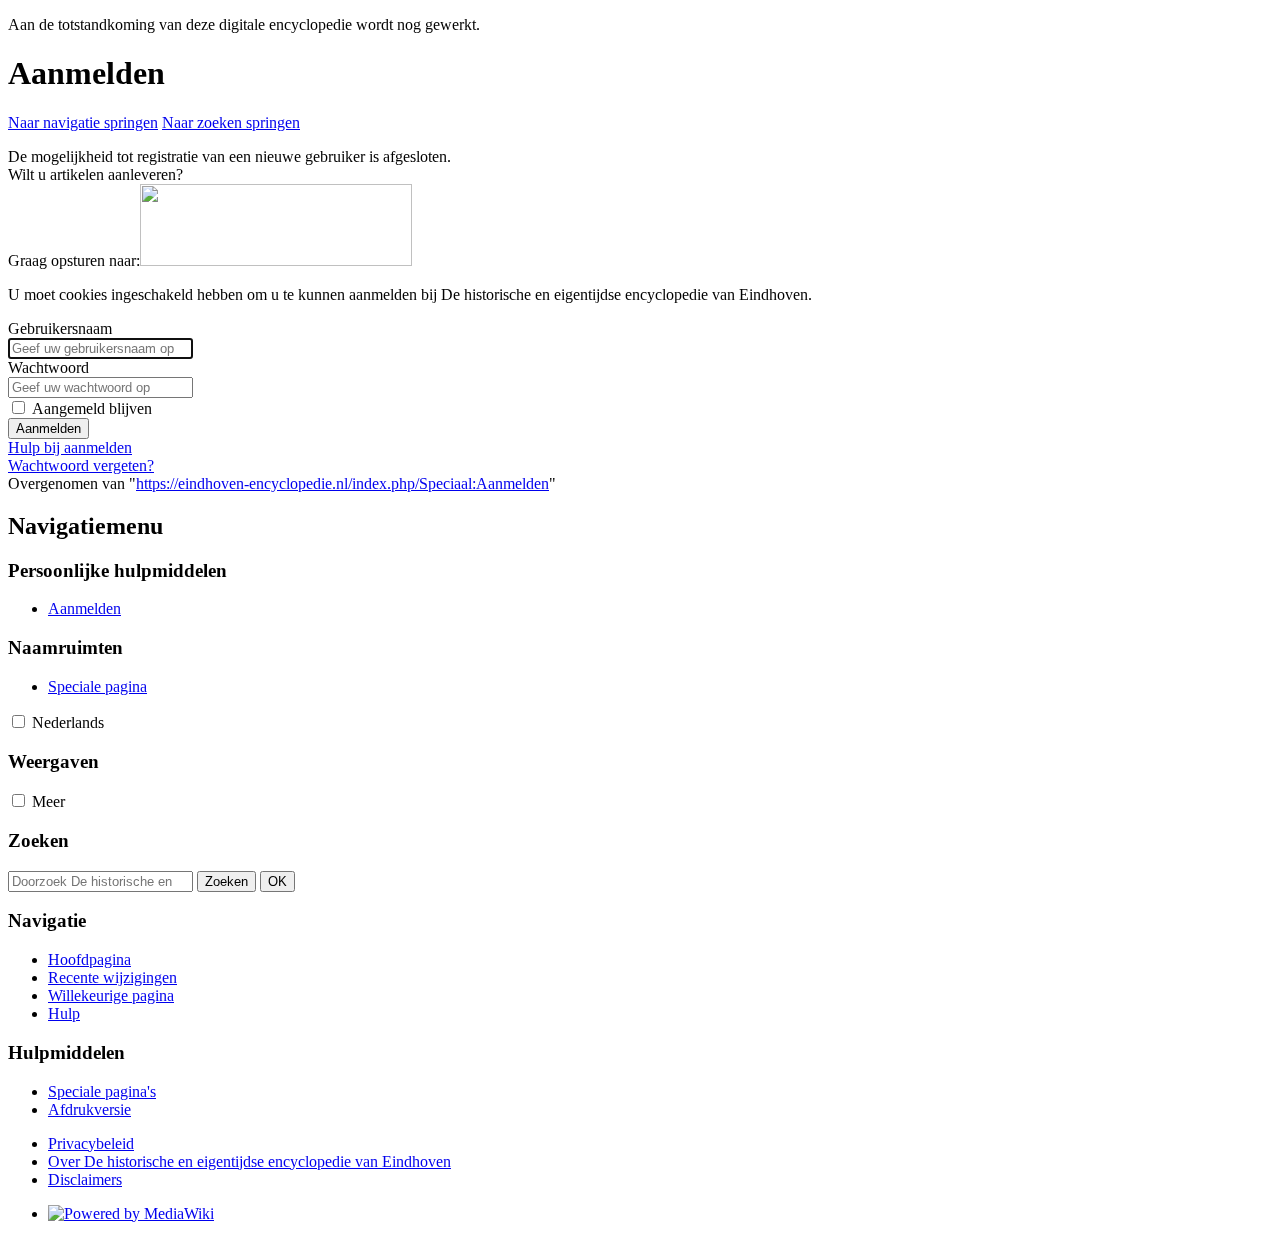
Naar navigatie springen (83, 122)
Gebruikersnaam (60, 328)
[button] (18, 721)
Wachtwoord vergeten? (81, 465)
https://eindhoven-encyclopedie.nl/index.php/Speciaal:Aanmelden (342, 483)
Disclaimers (85, 1179)
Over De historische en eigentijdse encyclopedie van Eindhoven (249, 1161)
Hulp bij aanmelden (70, 447)
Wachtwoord (48, 367)
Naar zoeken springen (231, 122)
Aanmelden (48, 428)
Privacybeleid (91, 1143)
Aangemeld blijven (92, 408)
